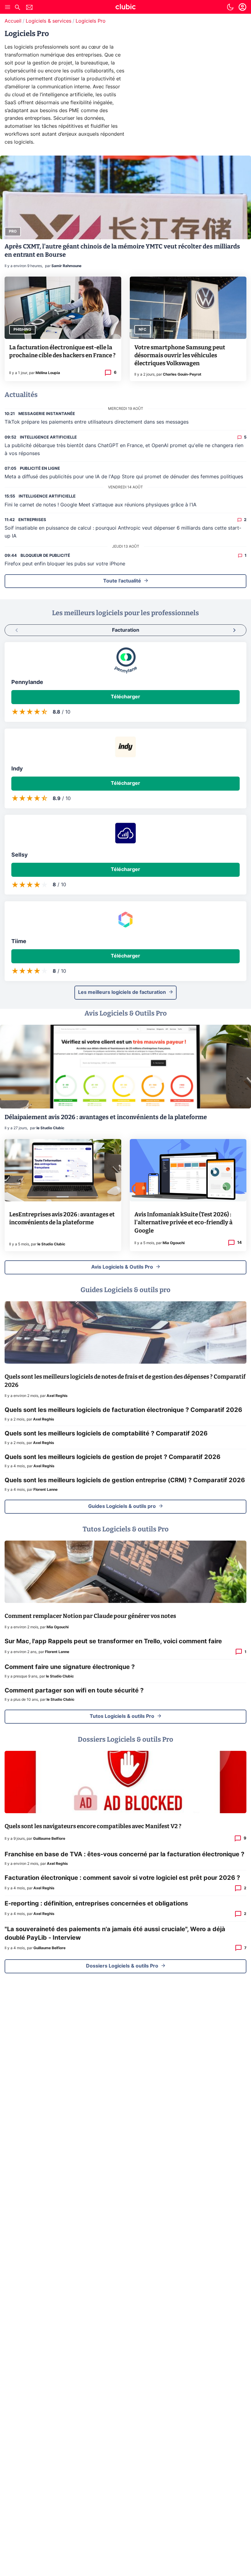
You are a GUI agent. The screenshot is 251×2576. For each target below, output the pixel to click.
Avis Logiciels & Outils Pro (122, 1267)
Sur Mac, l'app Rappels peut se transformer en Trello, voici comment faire (113, 1641)
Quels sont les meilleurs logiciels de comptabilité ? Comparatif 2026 (106, 1434)
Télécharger (125, 697)
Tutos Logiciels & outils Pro (122, 1716)
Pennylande (27, 682)
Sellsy (20, 855)
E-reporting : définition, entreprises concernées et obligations (96, 1904)
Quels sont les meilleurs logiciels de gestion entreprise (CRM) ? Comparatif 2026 (125, 1480)
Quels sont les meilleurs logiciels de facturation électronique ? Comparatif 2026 (123, 1410)
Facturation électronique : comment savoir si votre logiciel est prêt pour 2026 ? (122, 1878)
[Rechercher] (17, 8)
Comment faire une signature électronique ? (70, 1667)
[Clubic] (125, 8)
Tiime (19, 942)
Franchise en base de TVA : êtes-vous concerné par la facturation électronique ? (124, 1854)
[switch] (230, 7)
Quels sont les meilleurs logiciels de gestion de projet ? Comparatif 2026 (112, 1457)
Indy (17, 769)
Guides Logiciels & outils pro (122, 1506)
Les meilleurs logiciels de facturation (122, 992)
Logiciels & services (49, 21)
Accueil (13, 21)
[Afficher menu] (8, 7)
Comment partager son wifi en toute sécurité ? (74, 1691)
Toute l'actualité (122, 581)
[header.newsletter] (29, 8)
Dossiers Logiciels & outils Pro (122, 1966)
